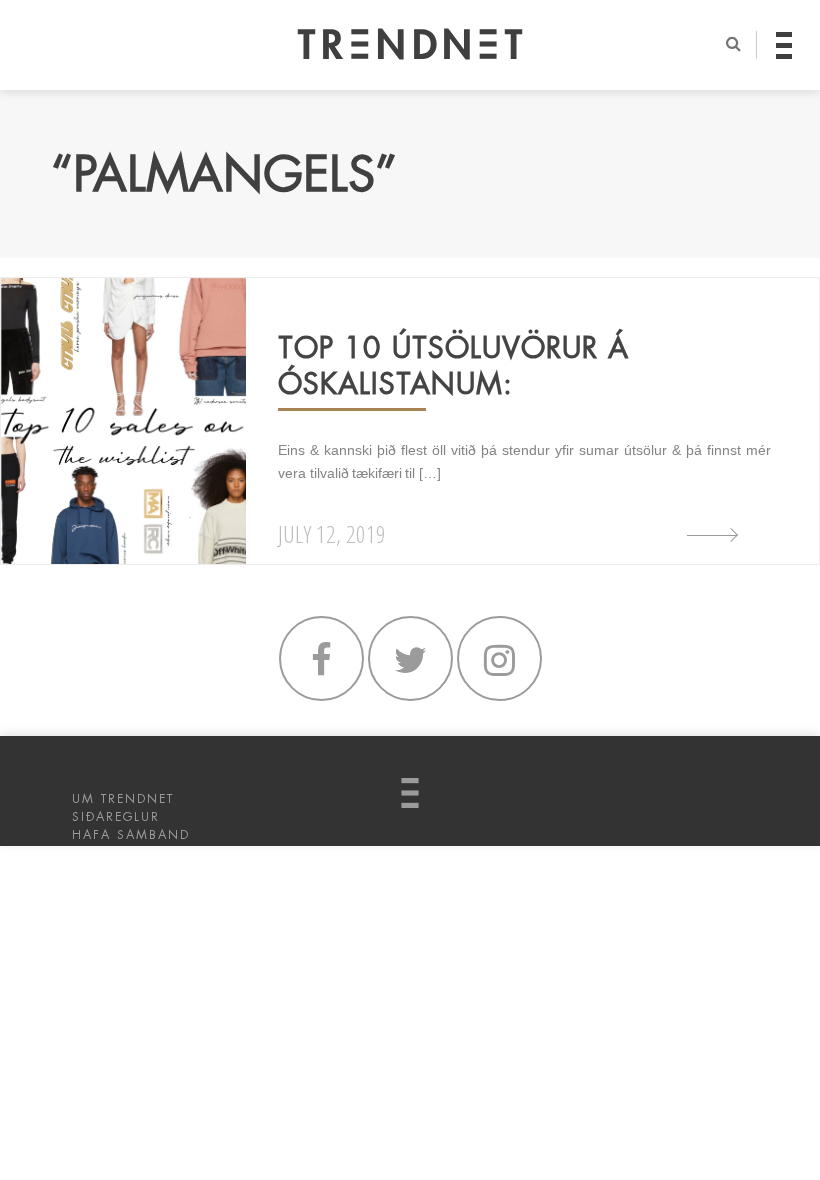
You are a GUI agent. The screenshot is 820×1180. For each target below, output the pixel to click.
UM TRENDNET (123, 799)
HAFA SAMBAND (131, 835)
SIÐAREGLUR (116, 817)
